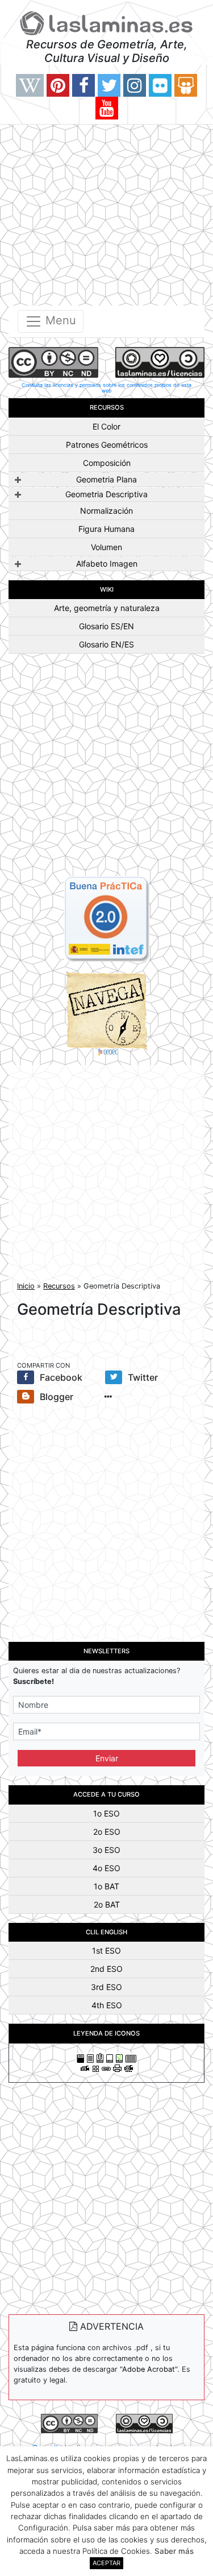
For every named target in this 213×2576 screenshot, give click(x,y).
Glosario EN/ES (106, 644)
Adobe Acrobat (149, 2369)
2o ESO (107, 1832)
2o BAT (107, 1904)
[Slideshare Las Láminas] (186, 85)
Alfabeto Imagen (107, 563)
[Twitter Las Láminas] (109, 85)
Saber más (174, 2551)
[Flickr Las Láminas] (160, 85)
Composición (107, 463)
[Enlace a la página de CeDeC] (107, 1013)
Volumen (106, 547)
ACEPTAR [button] (106, 2563)
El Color (106, 426)
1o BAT (106, 1886)
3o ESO (106, 1850)
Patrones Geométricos (107, 445)
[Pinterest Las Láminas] (58, 85)
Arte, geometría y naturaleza (107, 608)
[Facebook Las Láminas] (83, 85)
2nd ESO (106, 1969)
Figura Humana (106, 529)
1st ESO (106, 1950)
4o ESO (106, 1868)
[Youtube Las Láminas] (107, 108)
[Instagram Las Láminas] (135, 85)
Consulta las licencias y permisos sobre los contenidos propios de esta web (106, 388)
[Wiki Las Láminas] (30, 85)
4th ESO (107, 2005)
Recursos (59, 1286)
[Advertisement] (106, 213)
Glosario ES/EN (106, 626)
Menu (59, 320)
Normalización (106, 511)
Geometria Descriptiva (106, 494)
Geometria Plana (106, 479)
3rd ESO (106, 1987)
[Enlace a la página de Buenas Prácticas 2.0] (107, 918)
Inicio (26, 1286)
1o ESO (106, 1813)
